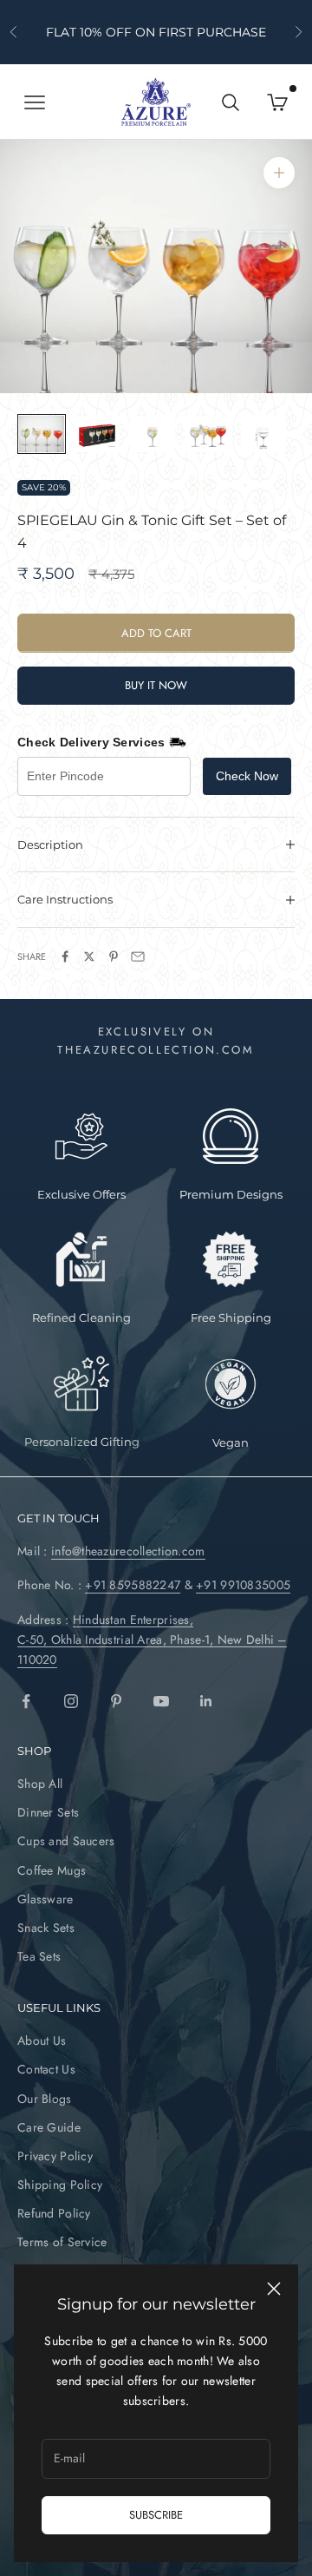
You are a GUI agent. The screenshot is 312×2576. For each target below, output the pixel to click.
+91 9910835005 (243, 1585)
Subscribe (156, 2515)
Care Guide (49, 2127)
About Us (42, 2040)
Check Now (247, 776)
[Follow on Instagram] (71, 1701)
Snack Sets (46, 1928)
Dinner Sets (48, 1812)
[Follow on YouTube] (161, 1701)
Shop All (40, 1784)
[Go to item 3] (153, 434)
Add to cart (156, 633)
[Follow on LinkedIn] (206, 1701)
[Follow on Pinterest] (116, 1701)
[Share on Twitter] (89, 956)
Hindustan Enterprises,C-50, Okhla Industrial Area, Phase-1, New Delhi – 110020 (152, 1640)
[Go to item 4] (208, 434)
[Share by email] (138, 956)
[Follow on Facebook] (26, 1701)
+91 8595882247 (133, 1585)
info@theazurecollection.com (128, 1551)
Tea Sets (39, 1956)
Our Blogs (45, 2099)
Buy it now (156, 685)
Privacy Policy (55, 2156)
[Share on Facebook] (65, 956)
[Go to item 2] (97, 434)
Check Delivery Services (91, 742)
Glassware (45, 1899)
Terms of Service (62, 2242)
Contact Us (46, 2069)
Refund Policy (54, 2213)
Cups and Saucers (66, 1841)
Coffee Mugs (52, 1870)
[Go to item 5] (263, 434)
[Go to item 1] (42, 434)
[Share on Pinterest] (114, 956)
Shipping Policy (60, 2185)
